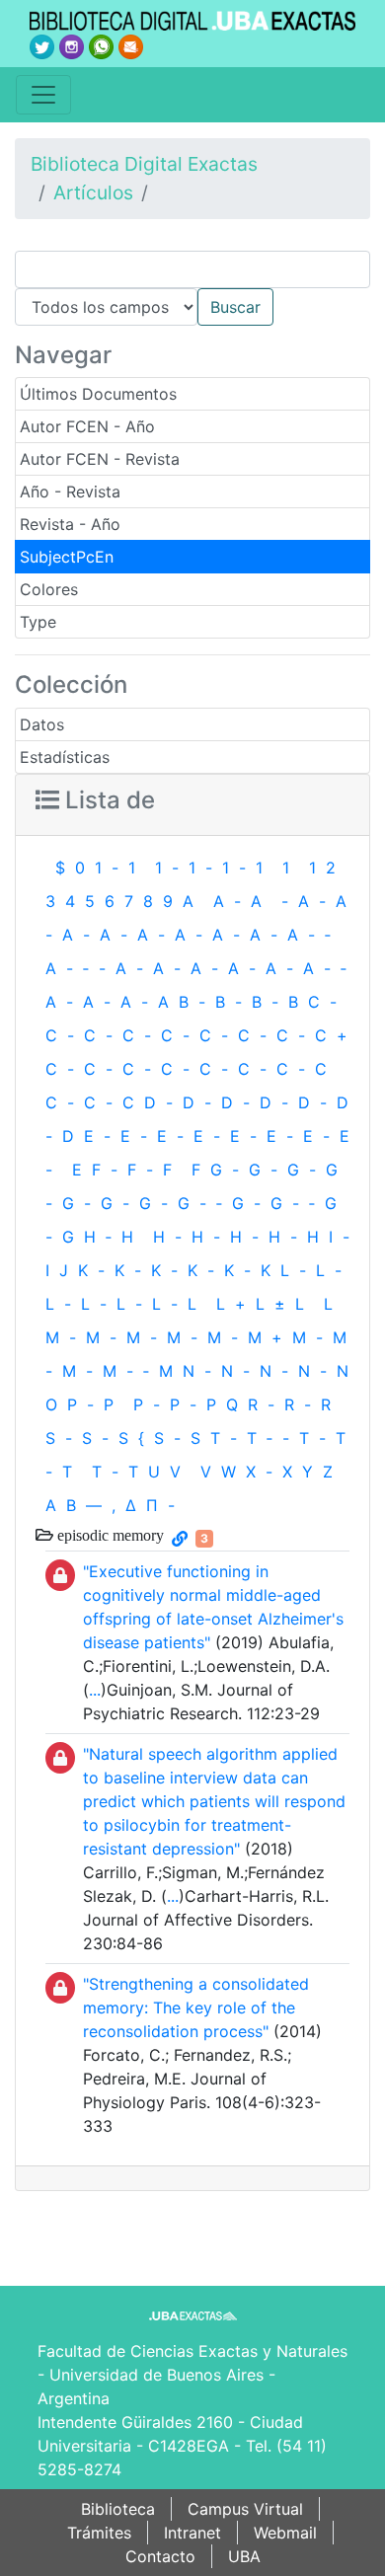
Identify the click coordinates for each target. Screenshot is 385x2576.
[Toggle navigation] (43, 95)
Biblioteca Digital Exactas (144, 164)
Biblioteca (118, 2509)
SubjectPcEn (67, 557)
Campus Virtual (245, 2509)
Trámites (99, 2533)
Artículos (93, 192)
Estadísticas (65, 757)
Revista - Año (70, 524)
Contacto (160, 2556)
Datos (42, 724)
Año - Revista (70, 492)
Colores (49, 589)
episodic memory (109, 1535)
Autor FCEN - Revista (100, 459)
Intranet (192, 2533)
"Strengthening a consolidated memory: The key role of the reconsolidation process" (196, 2008)
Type (38, 622)
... (95, 1690)
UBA (244, 2556)
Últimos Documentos (98, 394)
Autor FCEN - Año (87, 426)
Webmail (285, 2533)
